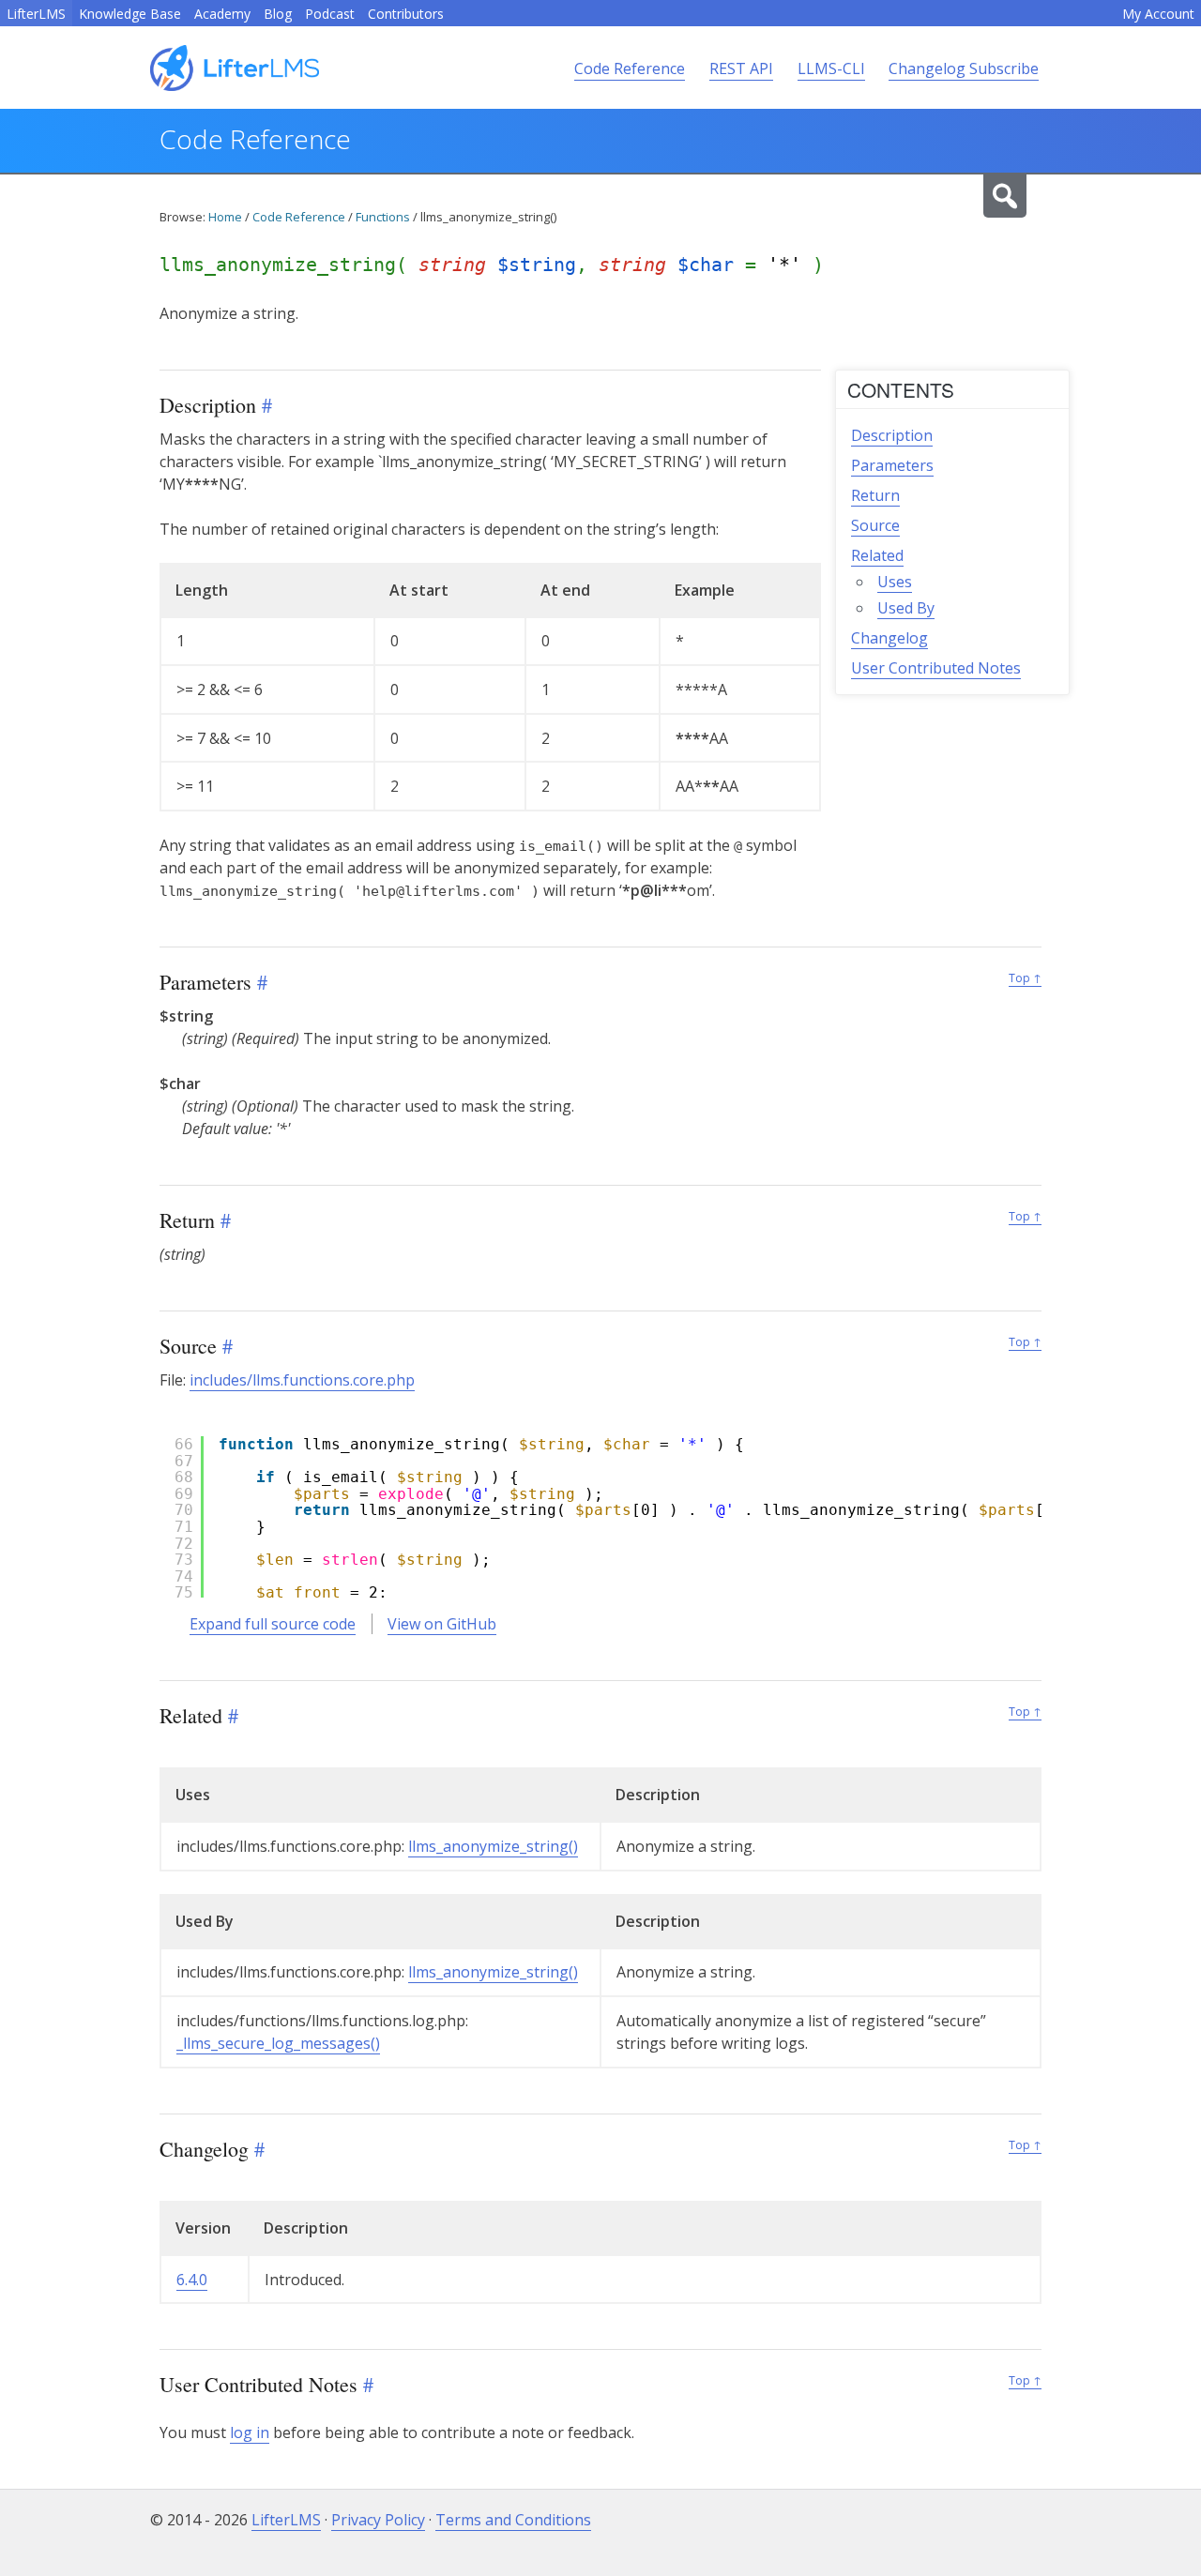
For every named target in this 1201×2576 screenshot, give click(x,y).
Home (225, 217)
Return (875, 495)
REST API (741, 68)
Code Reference (630, 68)
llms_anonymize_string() (493, 1846)
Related (877, 555)
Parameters (892, 465)
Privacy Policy (378, 2520)
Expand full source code (273, 1624)
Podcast (330, 14)
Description (892, 435)
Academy (222, 14)
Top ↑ (1025, 978)
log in (250, 2432)
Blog (278, 14)
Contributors (406, 14)
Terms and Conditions (513, 2520)
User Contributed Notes (936, 668)
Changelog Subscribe (964, 68)
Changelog (889, 638)
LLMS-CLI (831, 68)
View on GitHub (442, 1624)
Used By (906, 608)
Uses (895, 582)
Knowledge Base (130, 14)
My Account (1158, 14)
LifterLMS (36, 14)
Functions (383, 217)
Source (875, 525)
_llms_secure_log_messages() (278, 2043)
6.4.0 (192, 2280)
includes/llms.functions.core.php (302, 1380)
